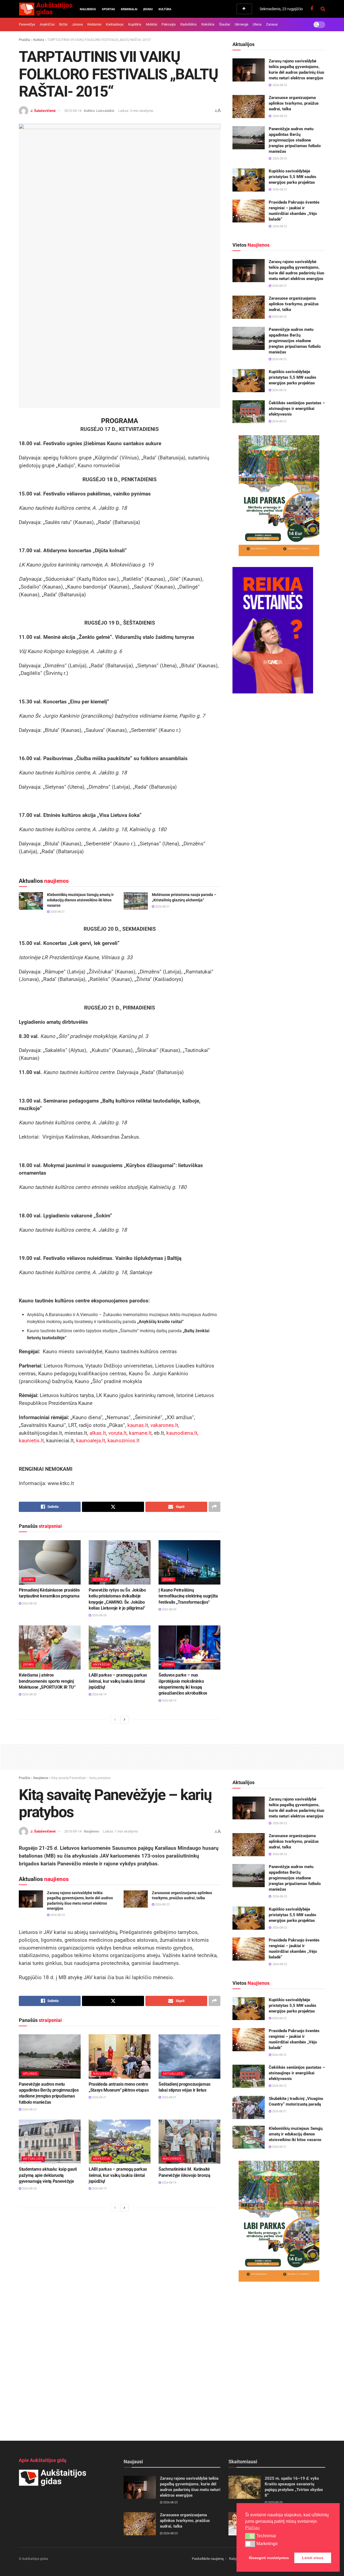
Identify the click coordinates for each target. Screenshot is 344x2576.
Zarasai (272, 24)
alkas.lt (98, 1433)
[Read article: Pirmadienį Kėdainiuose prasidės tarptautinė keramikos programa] (50, 1562)
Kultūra (165, 9)
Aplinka (30, 2074)
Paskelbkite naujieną (208, 2559)
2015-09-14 (73, 111)
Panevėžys (27, 24)
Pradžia (24, 40)
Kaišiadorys (115, 24)
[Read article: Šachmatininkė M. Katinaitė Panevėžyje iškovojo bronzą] (189, 2142)
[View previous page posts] (115, 1720)
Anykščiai (47, 24)
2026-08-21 (57, 912)
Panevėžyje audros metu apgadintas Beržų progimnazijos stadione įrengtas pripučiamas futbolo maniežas (295, 140)
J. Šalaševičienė (43, 111)
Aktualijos (173, 2074)
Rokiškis (208, 24)
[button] (250, 2536)
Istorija (101, 1580)
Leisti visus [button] (313, 2558)
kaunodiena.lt (182, 1433)
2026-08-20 (29, 1604)
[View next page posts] (124, 1720)
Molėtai (152, 24)
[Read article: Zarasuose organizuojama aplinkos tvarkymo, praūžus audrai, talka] (249, 107)
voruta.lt (117, 1433)
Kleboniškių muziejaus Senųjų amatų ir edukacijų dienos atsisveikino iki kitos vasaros (80, 900)
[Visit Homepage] (46, 9)
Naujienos (88, 9)
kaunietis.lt (31, 1441)
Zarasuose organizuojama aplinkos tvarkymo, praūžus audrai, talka (294, 103)
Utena (257, 24)
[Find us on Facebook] (312, 9)
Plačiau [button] (252, 2528)
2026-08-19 (99, 1694)
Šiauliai (225, 24)
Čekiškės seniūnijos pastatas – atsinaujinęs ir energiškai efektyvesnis (297, 409)
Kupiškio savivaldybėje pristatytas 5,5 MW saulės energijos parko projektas (293, 177)
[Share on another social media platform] (214, 1507)
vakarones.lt (164, 1425)
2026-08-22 (279, 390)
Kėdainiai (94, 24)
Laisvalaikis (105, 111)
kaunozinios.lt (123, 1441)
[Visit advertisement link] (279, 496)
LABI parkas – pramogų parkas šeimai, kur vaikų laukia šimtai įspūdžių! (118, 1681)
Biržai (63, 24)
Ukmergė (241, 24)
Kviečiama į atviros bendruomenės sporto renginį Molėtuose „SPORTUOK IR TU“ (47, 1681)
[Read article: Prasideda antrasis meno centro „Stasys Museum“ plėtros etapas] (120, 2056)
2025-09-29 (275, 2502)
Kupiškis (135, 24)
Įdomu (148, 9)
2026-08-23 (279, 286)
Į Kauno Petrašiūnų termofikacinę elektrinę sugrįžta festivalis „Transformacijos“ (188, 1596)
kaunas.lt (138, 1425)
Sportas (108, 9)
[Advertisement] (172, 1756)
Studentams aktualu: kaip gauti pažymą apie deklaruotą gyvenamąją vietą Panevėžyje (48, 2175)
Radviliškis (189, 24)
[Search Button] (323, 9)
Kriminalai (129, 9)
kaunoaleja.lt (91, 1441)
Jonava (77, 24)
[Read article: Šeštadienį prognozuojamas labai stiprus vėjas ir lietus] (189, 2056)
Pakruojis (169, 24)
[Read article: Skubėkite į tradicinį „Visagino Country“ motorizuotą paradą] (249, 2107)
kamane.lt (140, 1433)
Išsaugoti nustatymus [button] (269, 2558)
